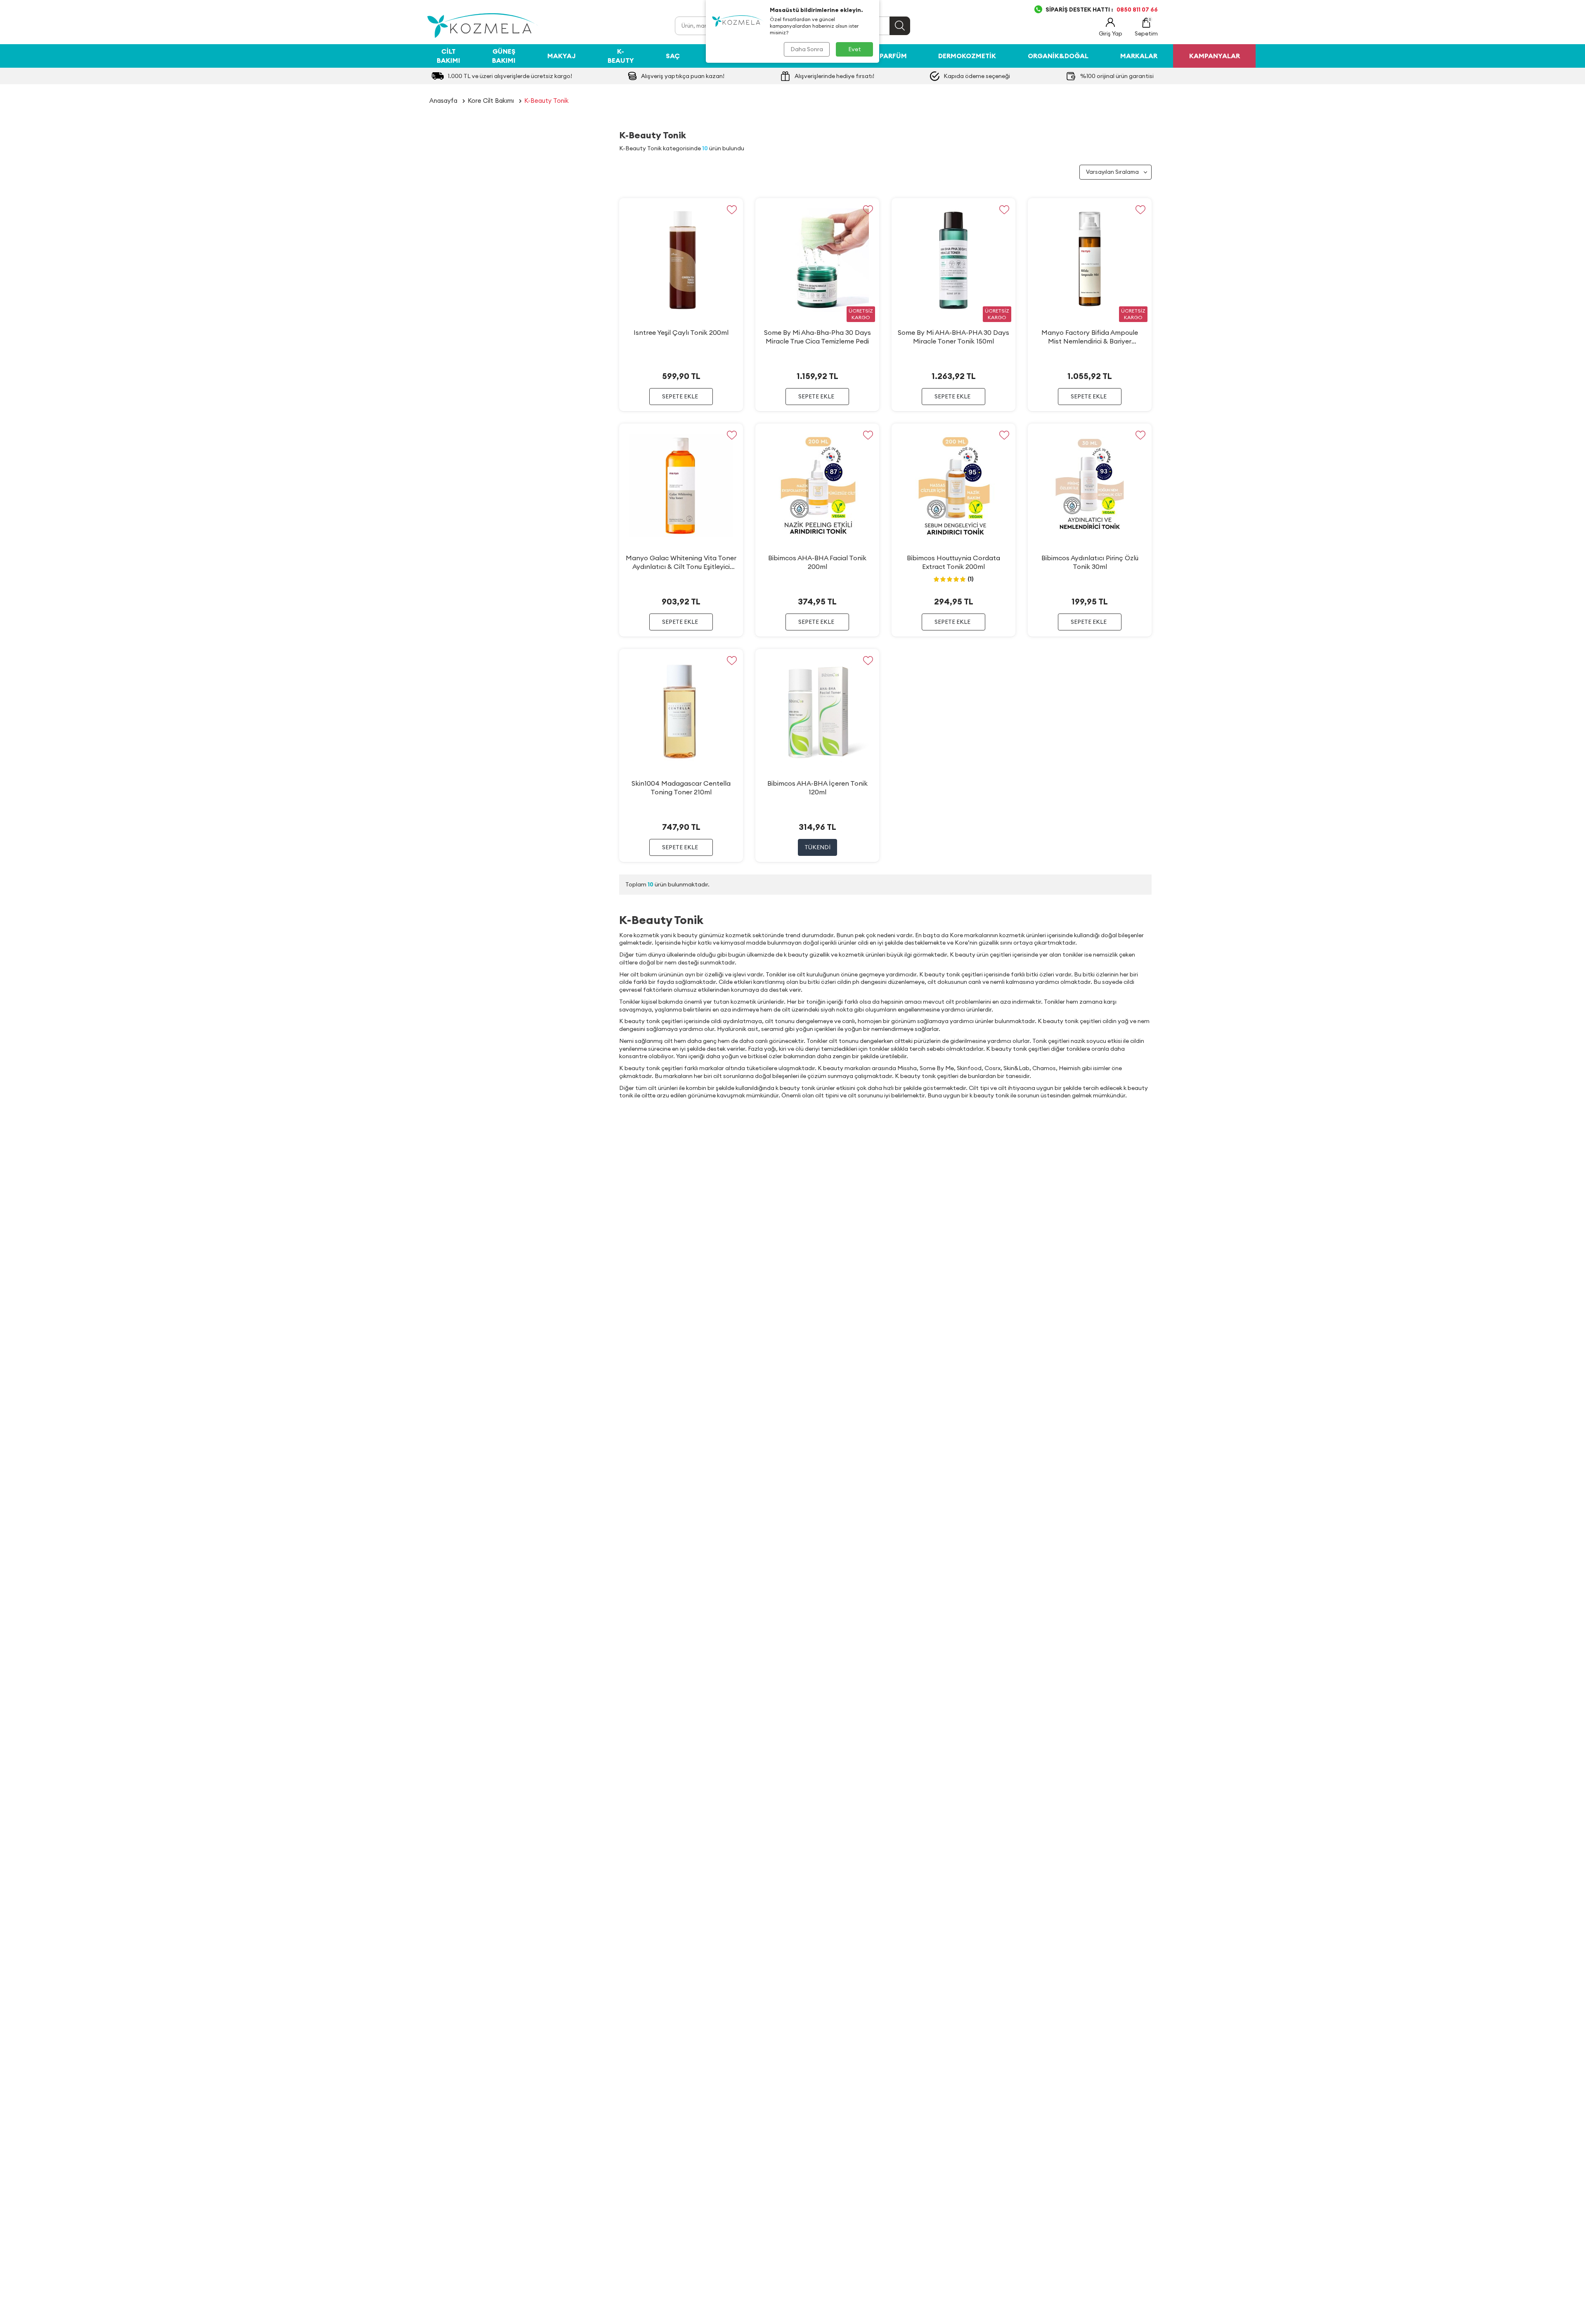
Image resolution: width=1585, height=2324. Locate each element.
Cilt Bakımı (448, 56)
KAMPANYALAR (1215, 56)
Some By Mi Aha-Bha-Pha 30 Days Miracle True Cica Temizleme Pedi (817, 337)
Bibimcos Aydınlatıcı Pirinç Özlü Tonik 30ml (1090, 562)
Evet (855, 49)
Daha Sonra (807, 49)
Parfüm (893, 56)
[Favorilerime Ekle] (732, 210)
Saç (673, 56)
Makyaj (562, 56)
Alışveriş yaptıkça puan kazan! (683, 76)
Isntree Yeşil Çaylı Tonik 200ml (681, 332)
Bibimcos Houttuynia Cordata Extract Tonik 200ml (953, 562)
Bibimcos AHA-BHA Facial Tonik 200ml (817, 562)
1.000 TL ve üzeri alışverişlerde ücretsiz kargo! (510, 76)
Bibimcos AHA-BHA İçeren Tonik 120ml (817, 788)
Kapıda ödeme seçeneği (977, 76)
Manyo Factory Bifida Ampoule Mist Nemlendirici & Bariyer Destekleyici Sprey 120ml (1090, 337)
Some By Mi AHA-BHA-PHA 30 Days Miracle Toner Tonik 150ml (953, 337)
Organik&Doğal (1058, 56)
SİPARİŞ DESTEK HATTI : (1102, 9)
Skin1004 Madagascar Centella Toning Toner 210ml (681, 788)
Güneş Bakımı (504, 56)
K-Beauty (621, 56)
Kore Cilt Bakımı (491, 101)
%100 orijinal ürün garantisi (1117, 76)
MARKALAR (1139, 56)
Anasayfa (443, 101)
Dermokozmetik (967, 56)
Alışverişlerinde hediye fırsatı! (834, 76)
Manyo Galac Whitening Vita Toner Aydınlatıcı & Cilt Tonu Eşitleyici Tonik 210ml (681, 562)
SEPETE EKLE (680, 396)
